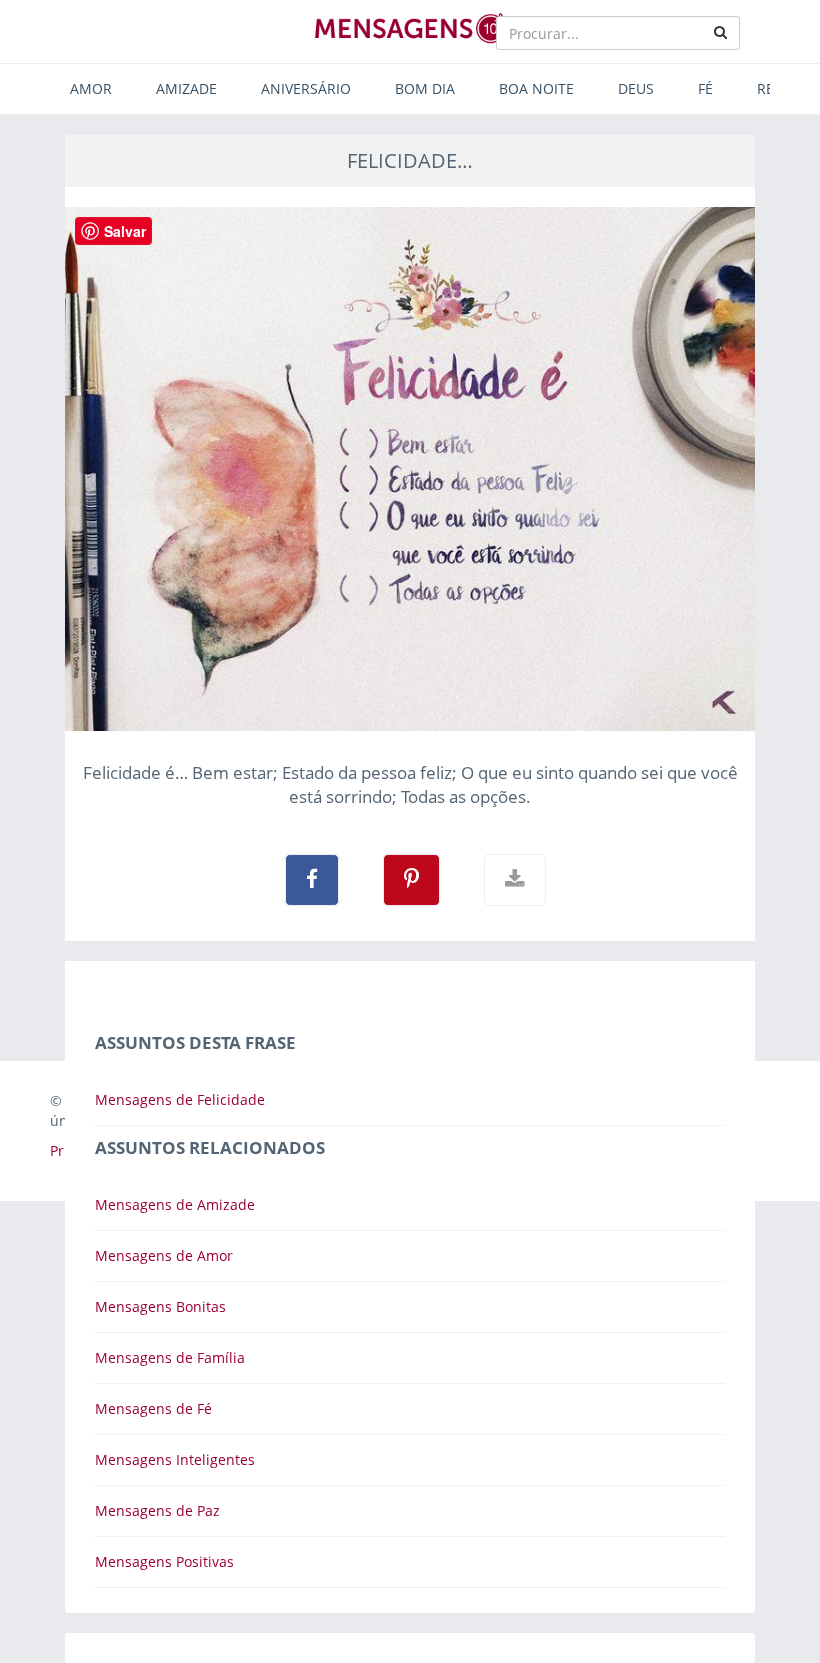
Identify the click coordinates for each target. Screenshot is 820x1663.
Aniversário (306, 88)
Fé (705, 88)
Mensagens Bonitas (160, 1306)
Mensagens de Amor (164, 1255)
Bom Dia (425, 88)
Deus (636, 88)
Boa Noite (536, 88)
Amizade (186, 88)
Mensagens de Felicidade (180, 1099)
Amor (91, 88)
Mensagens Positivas (164, 1561)
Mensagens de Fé (153, 1408)
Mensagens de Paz (157, 1510)
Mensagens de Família (170, 1357)
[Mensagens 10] (410, 28)
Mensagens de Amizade (175, 1204)
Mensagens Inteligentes (175, 1459)
